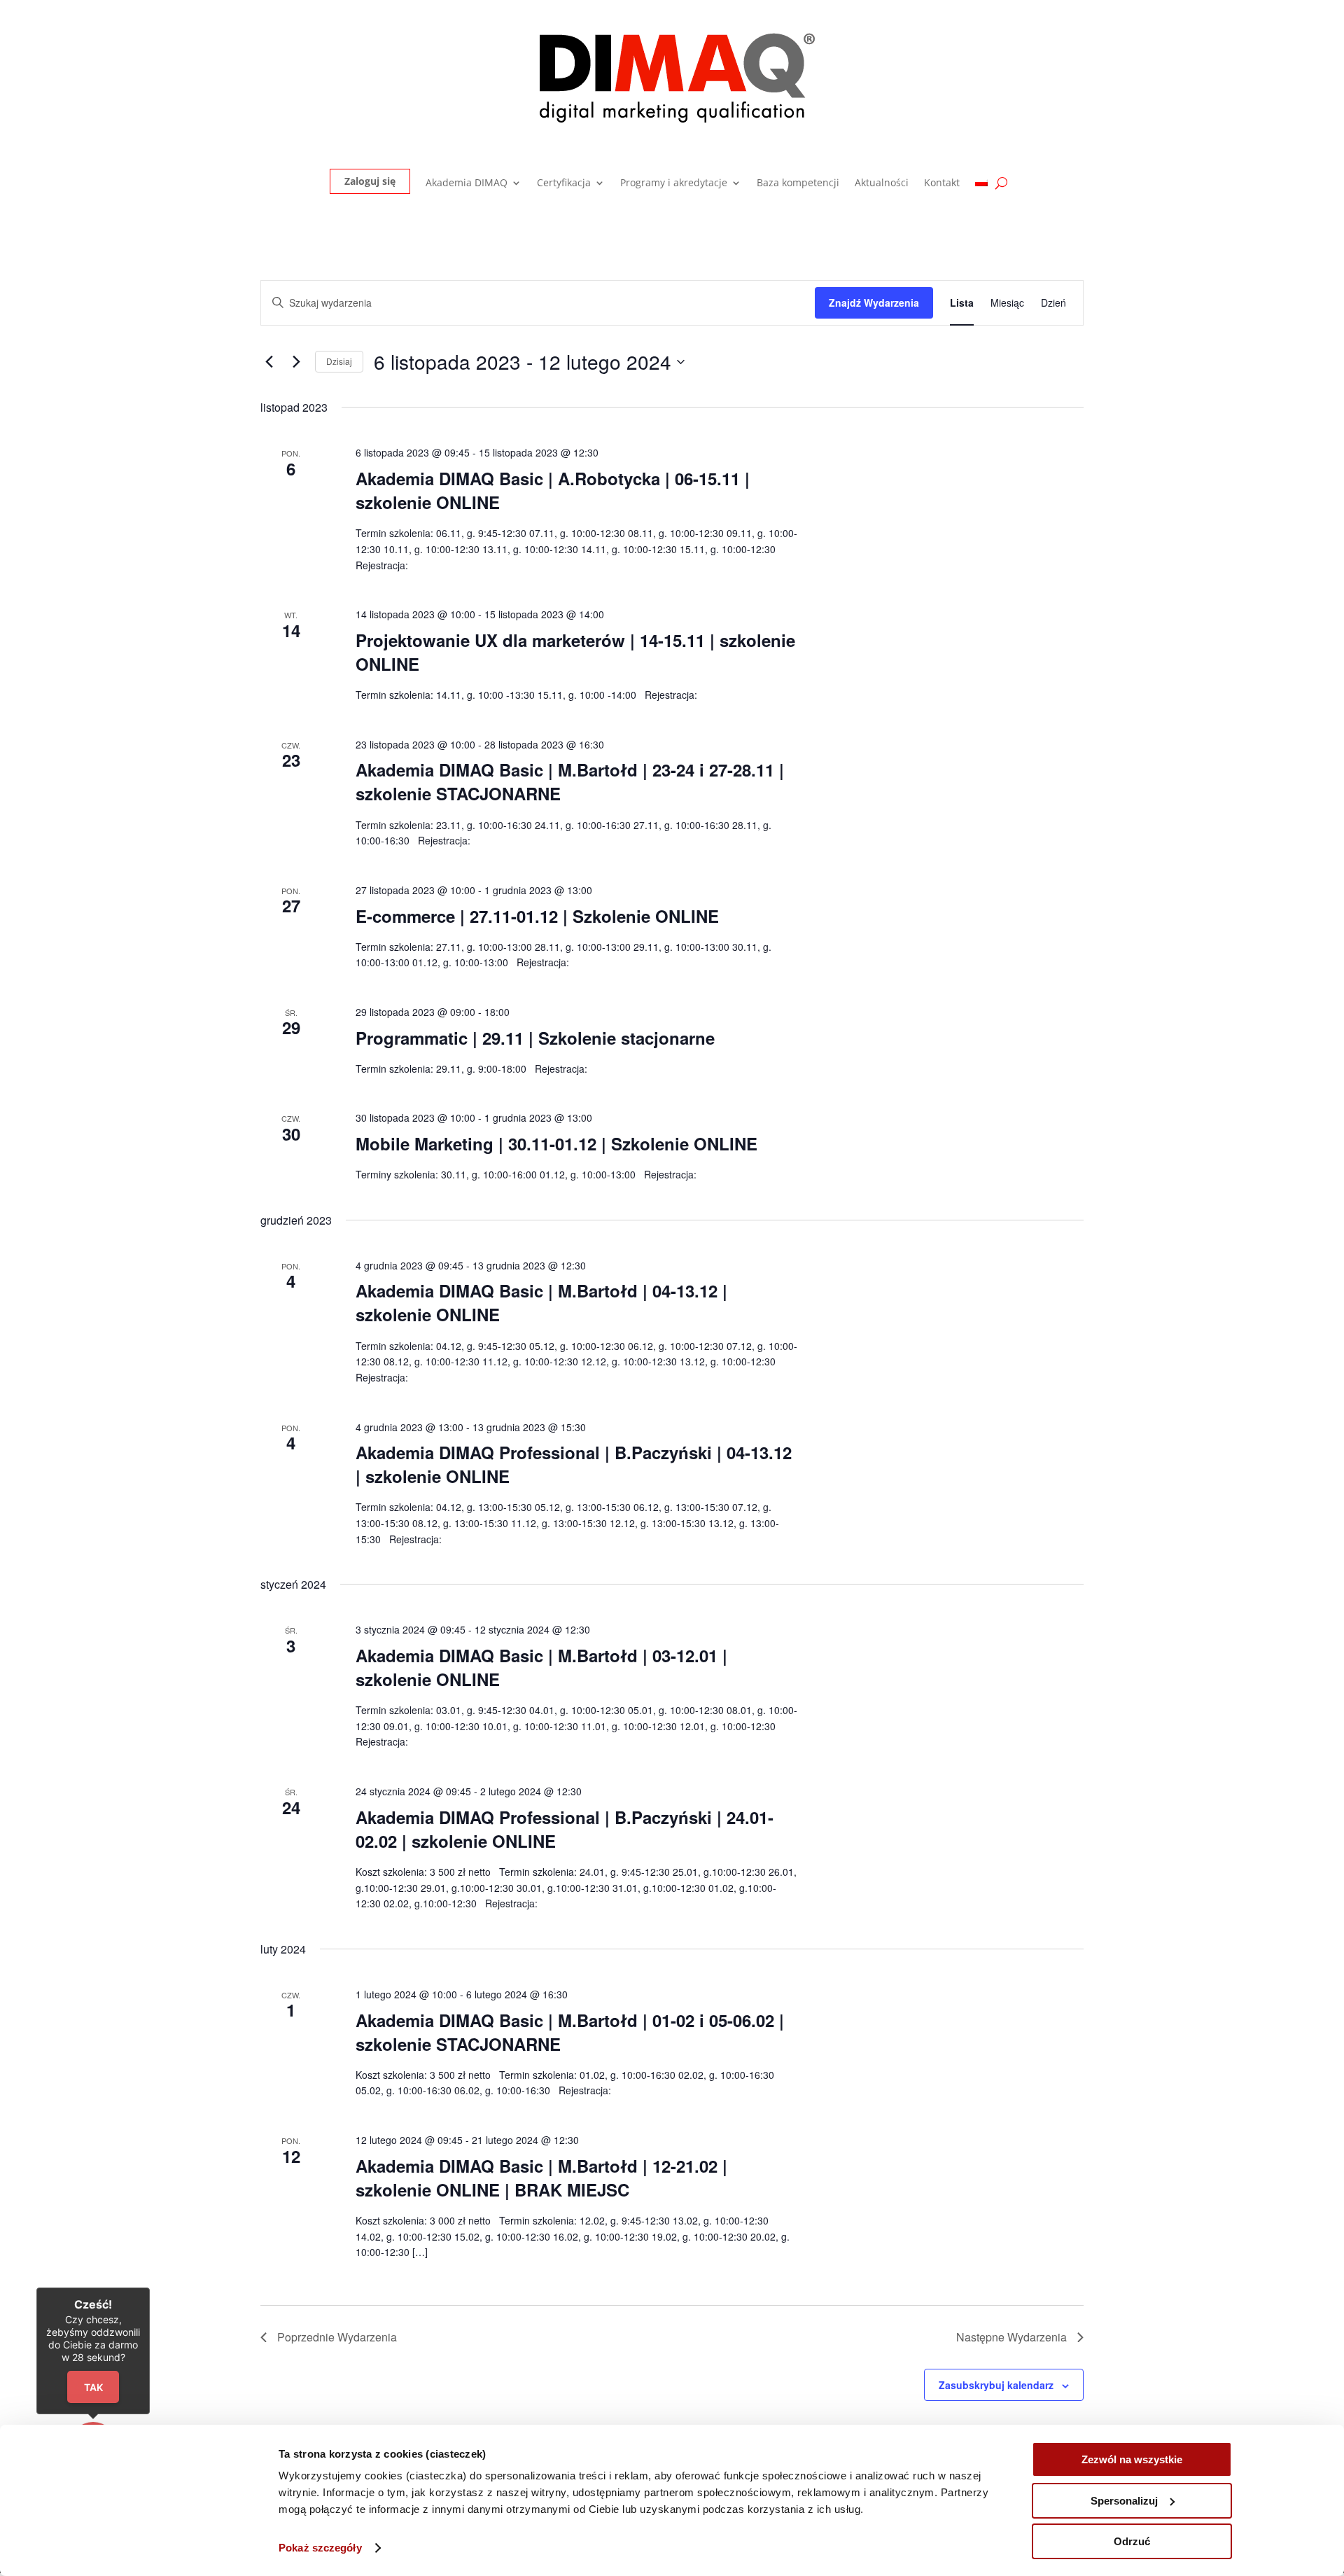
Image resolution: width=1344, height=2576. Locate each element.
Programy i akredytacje (674, 183)
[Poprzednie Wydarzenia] (269, 362)
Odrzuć (1132, 2541)
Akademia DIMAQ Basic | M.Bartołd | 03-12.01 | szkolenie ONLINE (541, 1667)
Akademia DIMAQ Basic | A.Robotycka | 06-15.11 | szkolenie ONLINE (553, 490)
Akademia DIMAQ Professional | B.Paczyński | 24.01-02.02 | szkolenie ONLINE (565, 1829)
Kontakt (942, 183)
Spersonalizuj (1124, 2501)
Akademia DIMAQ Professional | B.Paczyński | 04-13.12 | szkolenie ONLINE (574, 1464)
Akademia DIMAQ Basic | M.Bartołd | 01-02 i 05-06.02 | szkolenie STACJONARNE (570, 2032)
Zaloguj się (370, 181)
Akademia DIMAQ (467, 183)
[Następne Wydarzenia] (296, 362)
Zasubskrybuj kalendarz (996, 2385)
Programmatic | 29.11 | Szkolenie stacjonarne (535, 1038)
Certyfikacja (564, 183)
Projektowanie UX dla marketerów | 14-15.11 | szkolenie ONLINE (575, 652)
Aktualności (882, 183)
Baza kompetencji (798, 183)
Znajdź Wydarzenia (874, 302)
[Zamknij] (150, 2288)
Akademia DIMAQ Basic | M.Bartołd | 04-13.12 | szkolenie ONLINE (541, 1302)
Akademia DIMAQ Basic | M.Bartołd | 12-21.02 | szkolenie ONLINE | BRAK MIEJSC (541, 2178)
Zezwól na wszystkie (1132, 2459)
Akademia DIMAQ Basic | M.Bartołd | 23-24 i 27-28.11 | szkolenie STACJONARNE (570, 781)
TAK (93, 2387)
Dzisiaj (339, 361)
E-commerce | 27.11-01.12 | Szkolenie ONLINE (537, 916)
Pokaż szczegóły (320, 2548)
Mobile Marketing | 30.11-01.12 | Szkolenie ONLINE (556, 1143)
